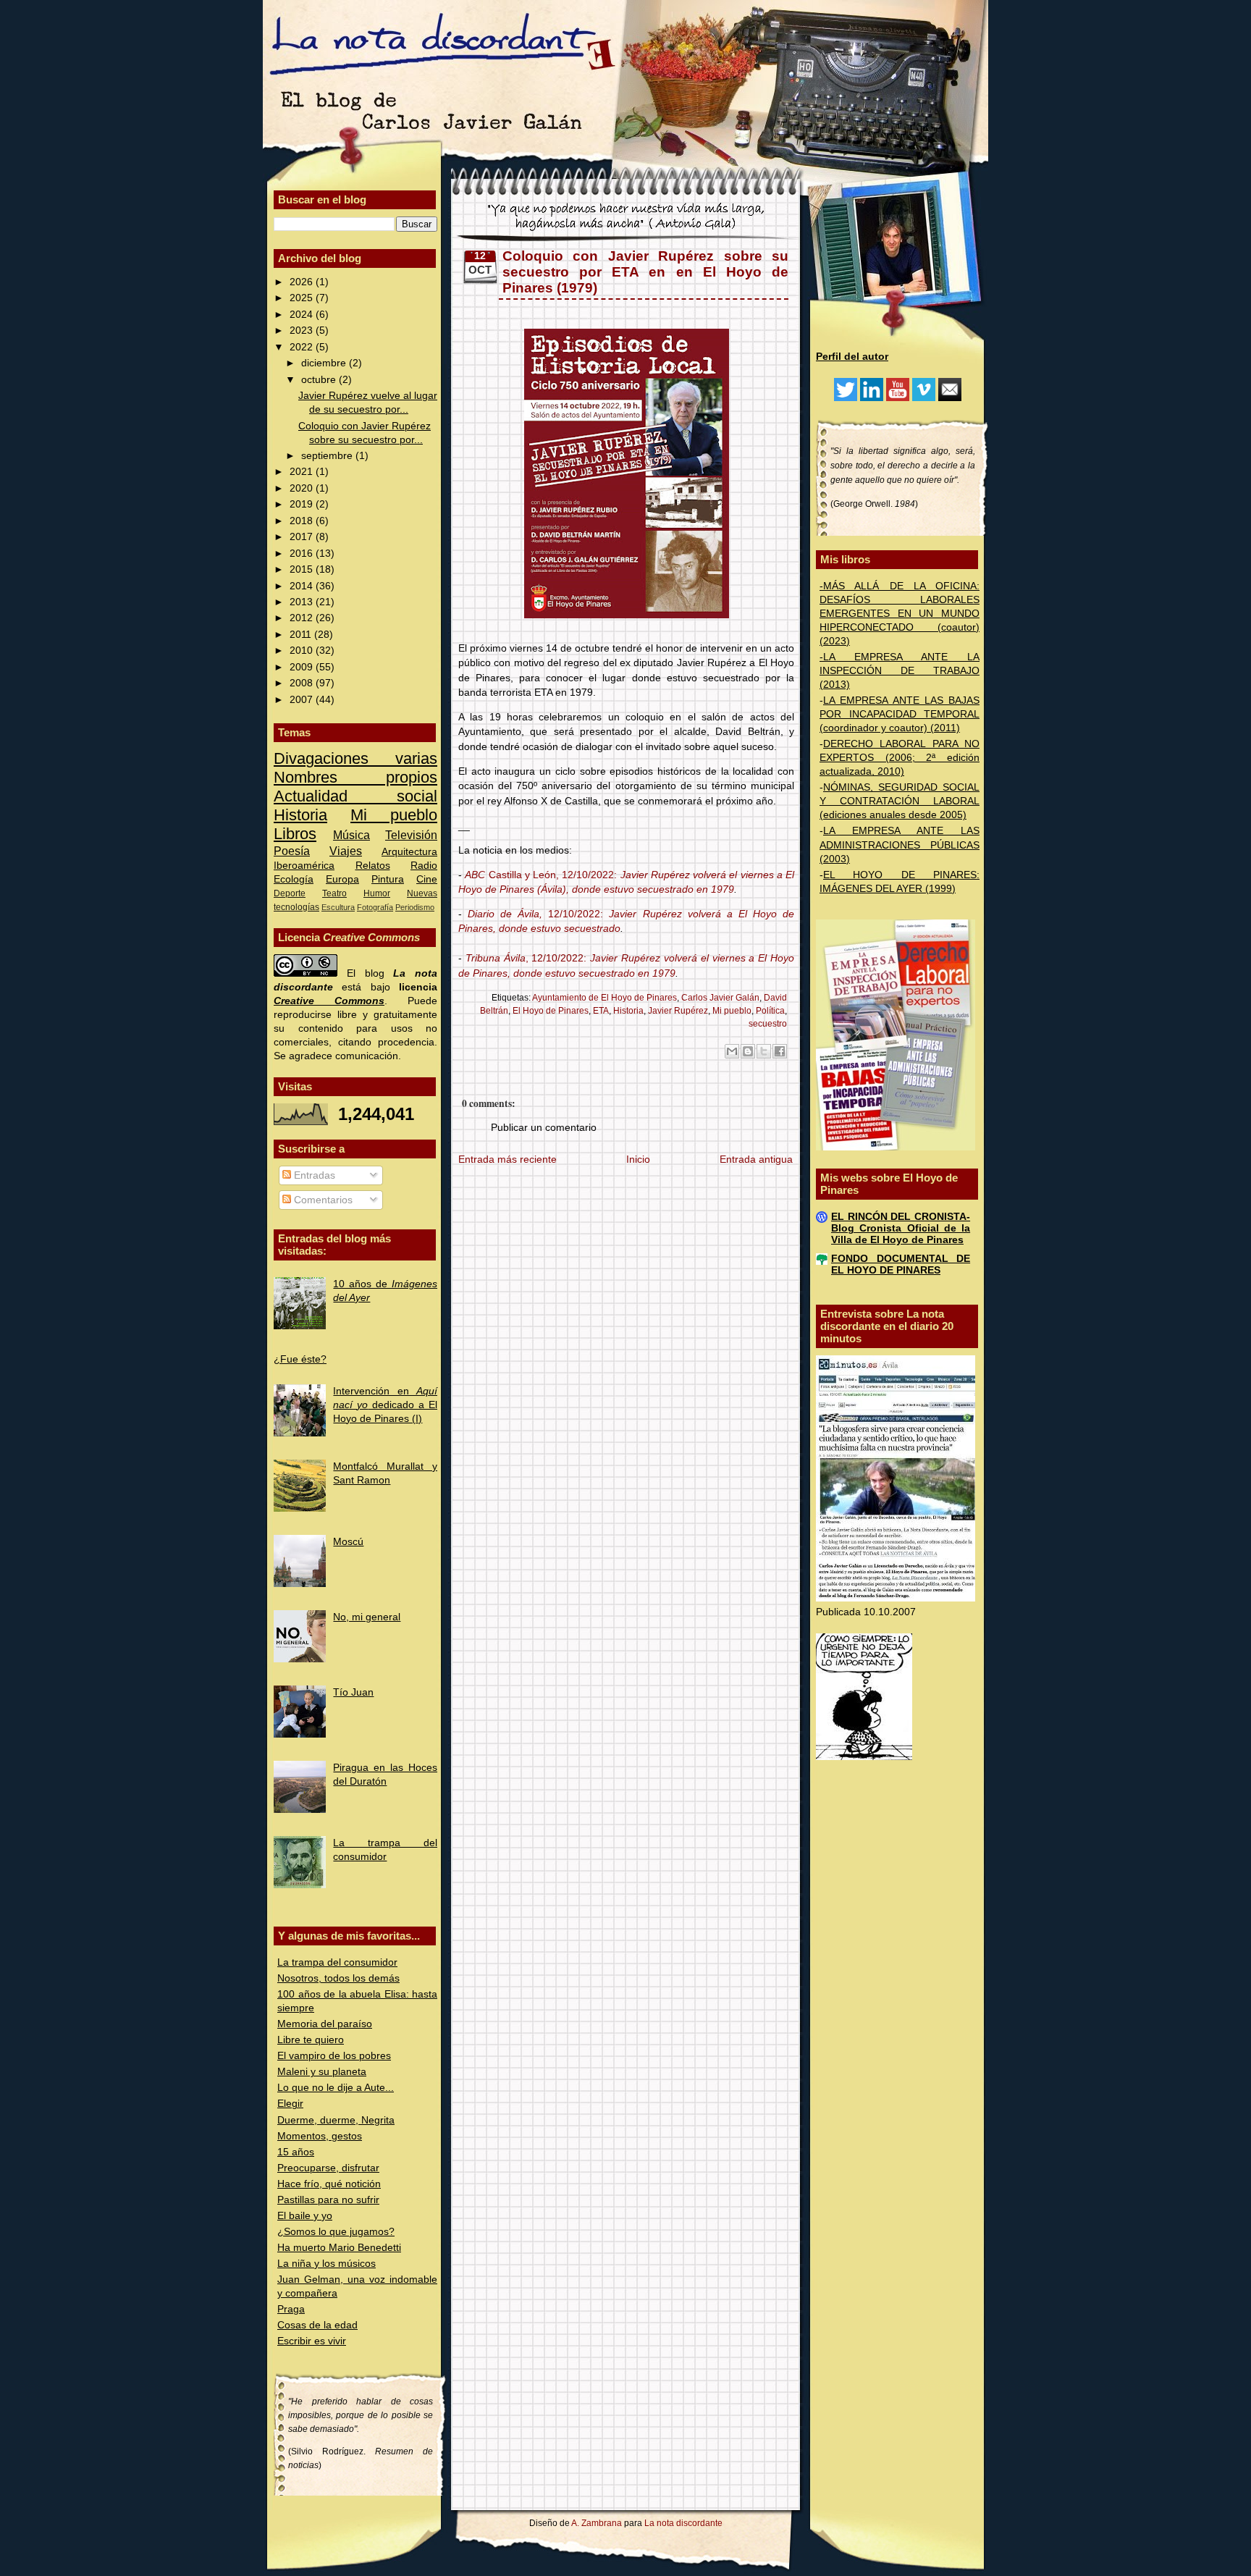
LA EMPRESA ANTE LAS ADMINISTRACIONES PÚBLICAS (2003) (900, 845)
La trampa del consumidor (337, 1962)
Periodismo (415, 907)
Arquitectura (409, 852)
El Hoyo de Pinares (551, 1011)
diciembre (325, 363)
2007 (303, 700)
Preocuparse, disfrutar (328, 2168)
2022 (303, 347)
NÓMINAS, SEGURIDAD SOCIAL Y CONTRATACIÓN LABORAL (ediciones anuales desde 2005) (900, 801)
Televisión (411, 835)
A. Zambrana (597, 2523)
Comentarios (322, 1200)
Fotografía (375, 907)
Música (351, 835)
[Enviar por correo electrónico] (732, 1051)
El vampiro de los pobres (334, 2056)
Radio (424, 866)
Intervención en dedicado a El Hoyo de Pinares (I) (385, 1405)
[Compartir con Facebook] (780, 1051)
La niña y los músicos (327, 2264)
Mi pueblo (394, 815)
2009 (303, 667)
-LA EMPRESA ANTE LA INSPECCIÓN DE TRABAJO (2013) (900, 671)
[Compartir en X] (764, 1051)
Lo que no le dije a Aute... (336, 2088)
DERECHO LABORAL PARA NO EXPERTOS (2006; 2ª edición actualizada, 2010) (900, 758)
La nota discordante (682, 2523)
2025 (303, 298)
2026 (303, 282)
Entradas (313, 1175)
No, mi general (367, 1617)
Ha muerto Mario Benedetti (339, 2248)
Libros (295, 834)
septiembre (328, 456)
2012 (303, 618)
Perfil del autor (852, 357)
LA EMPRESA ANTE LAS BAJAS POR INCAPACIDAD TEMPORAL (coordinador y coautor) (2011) (900, 714)
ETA (601, 1011)
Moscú (348, 1542)
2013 (303, 602)
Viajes (346, 851)
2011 (302, 635)
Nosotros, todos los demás (338, 1978)
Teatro (334, 893)
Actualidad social (355, 796)
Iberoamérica (304, 866)
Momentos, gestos (320, 2136)
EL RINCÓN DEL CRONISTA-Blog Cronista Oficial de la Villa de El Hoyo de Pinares (901, 1228)
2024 (303, 315)
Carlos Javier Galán (720, 998)
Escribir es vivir (312, 2341)
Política (770, 1011)
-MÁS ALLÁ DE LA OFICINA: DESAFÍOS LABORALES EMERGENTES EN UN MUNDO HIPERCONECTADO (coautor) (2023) (900, 614)
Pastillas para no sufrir (328, 2200)
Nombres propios (355, 777)
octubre (320, 380)
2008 (303, 683)
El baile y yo (305, 2216)
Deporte (290, 893)
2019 (303, 504)
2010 (303, 651)
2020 (303, 488)
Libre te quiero (311, 2040)
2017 (303, 537)
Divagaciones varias (355, 758)
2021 (303, 472)
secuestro (768, 1024)
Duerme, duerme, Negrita (336, 2120)
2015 (303, 569)
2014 (303, 586)
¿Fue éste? (300, 1359)
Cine (427, 879)
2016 (303, 553)
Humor (377, 893)
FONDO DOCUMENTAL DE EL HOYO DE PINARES (901, 1264)
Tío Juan (353, 1692)
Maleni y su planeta (322, 2072)
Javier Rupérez (678, 1011)
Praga (291, 2309)
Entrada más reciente (507, 1159)
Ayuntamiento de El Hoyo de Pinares (605, 998)
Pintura (388, 879)
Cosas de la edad (317, 2325)
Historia (300, 815)
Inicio (638, 1159)
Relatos (373, 866)
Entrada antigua (756, 1159)
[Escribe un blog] (748, 1051)
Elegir (290, 2104)
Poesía (292, 851)
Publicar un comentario (544, 1128)
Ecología (294, 879)
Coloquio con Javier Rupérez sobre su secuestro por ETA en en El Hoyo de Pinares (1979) (645, 272)
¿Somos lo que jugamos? (336, 2232)
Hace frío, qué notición (329, 2184)
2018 (303, 521)
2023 (303, 331)
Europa (342, 879)
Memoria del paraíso (325, 2024)
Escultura (338, 907)
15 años (296, 2152)
